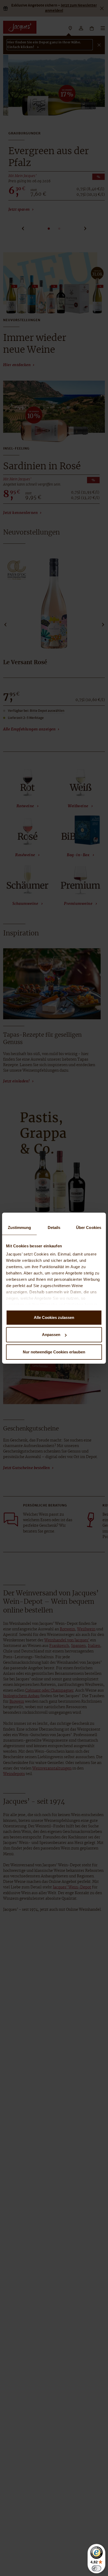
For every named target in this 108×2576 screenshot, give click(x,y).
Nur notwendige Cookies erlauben (54, 1352)
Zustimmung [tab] (20, 1227)
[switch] (96, 2568)
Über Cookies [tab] (89, 1227)
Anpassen (51, 1335)
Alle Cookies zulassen (54, 1317)
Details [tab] (54, 1227)
